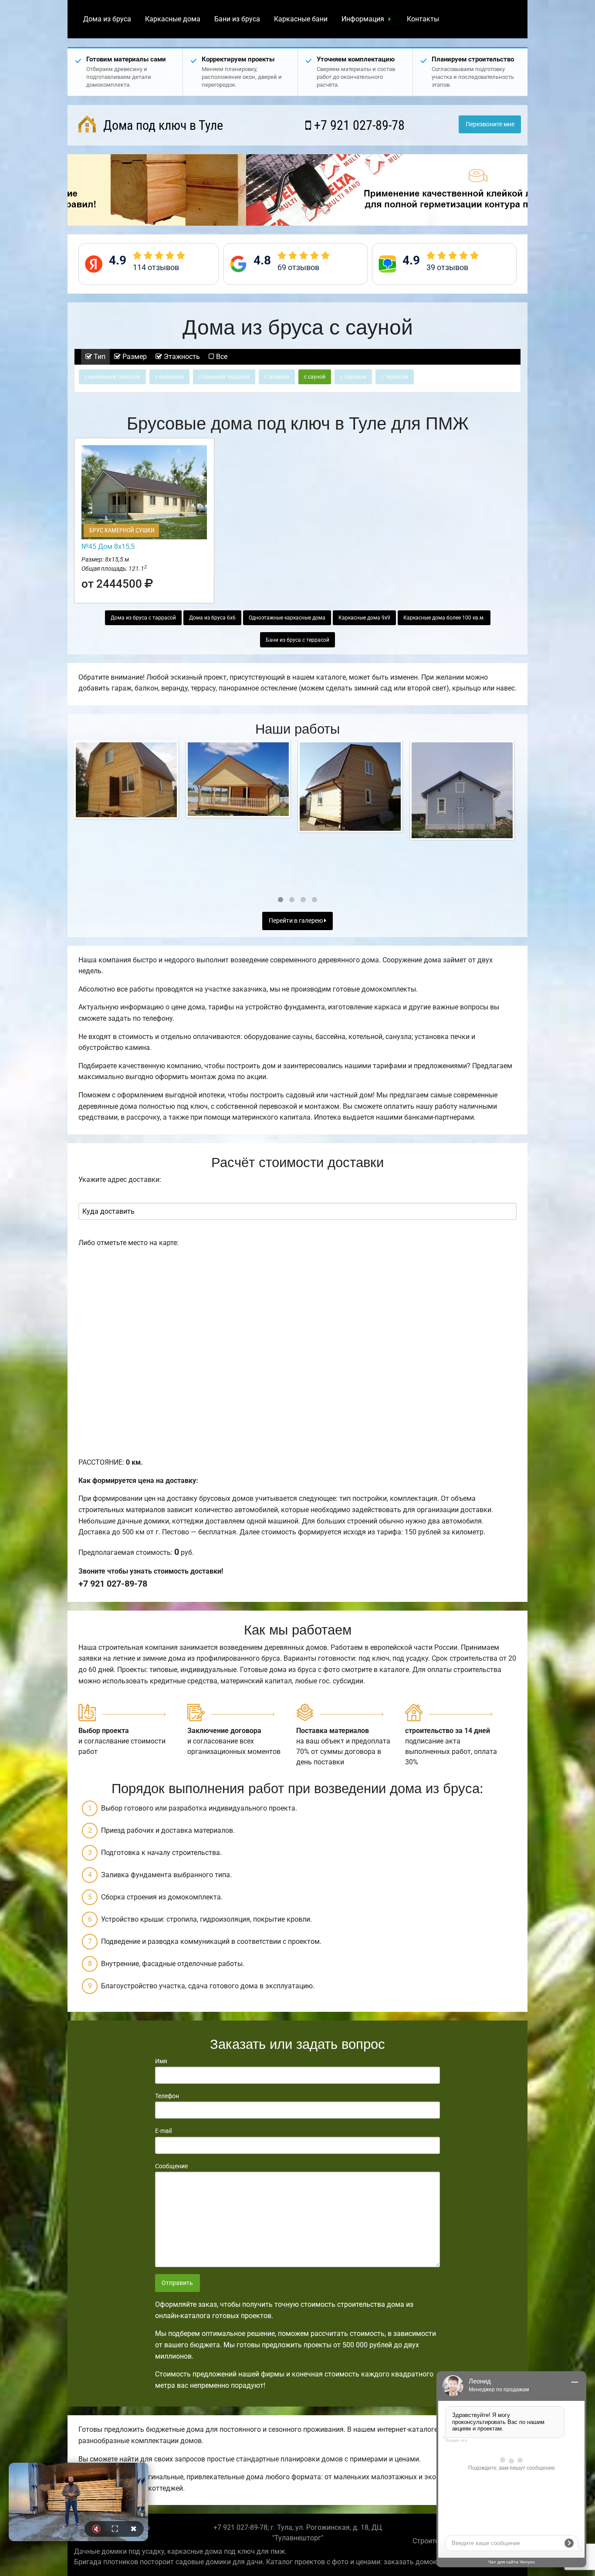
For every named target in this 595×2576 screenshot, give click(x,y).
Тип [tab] (99, 357)
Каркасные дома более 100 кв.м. (444, 618)
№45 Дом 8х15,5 (108, 547)
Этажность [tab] (181, 357)
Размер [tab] (134, 357)
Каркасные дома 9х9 (364, 618)
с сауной (315, 377)
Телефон (167, 2096)
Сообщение (171, 2166)
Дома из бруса (107, 19)
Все (221, 357)
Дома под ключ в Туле (162, 125)
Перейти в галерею (296, 921)
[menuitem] (107, 19)
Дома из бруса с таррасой (143, 618)
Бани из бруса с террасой (297, 640)
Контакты (423, 19)
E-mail (163, 2131)
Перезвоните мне (490, 124)
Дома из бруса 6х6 (212, 618)
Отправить (177, 2283)
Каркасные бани (301, 19)
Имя (161, 2061)
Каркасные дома (173, 19)
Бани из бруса (237, 19)
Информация (363, 19)
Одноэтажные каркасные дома (287, 618)
